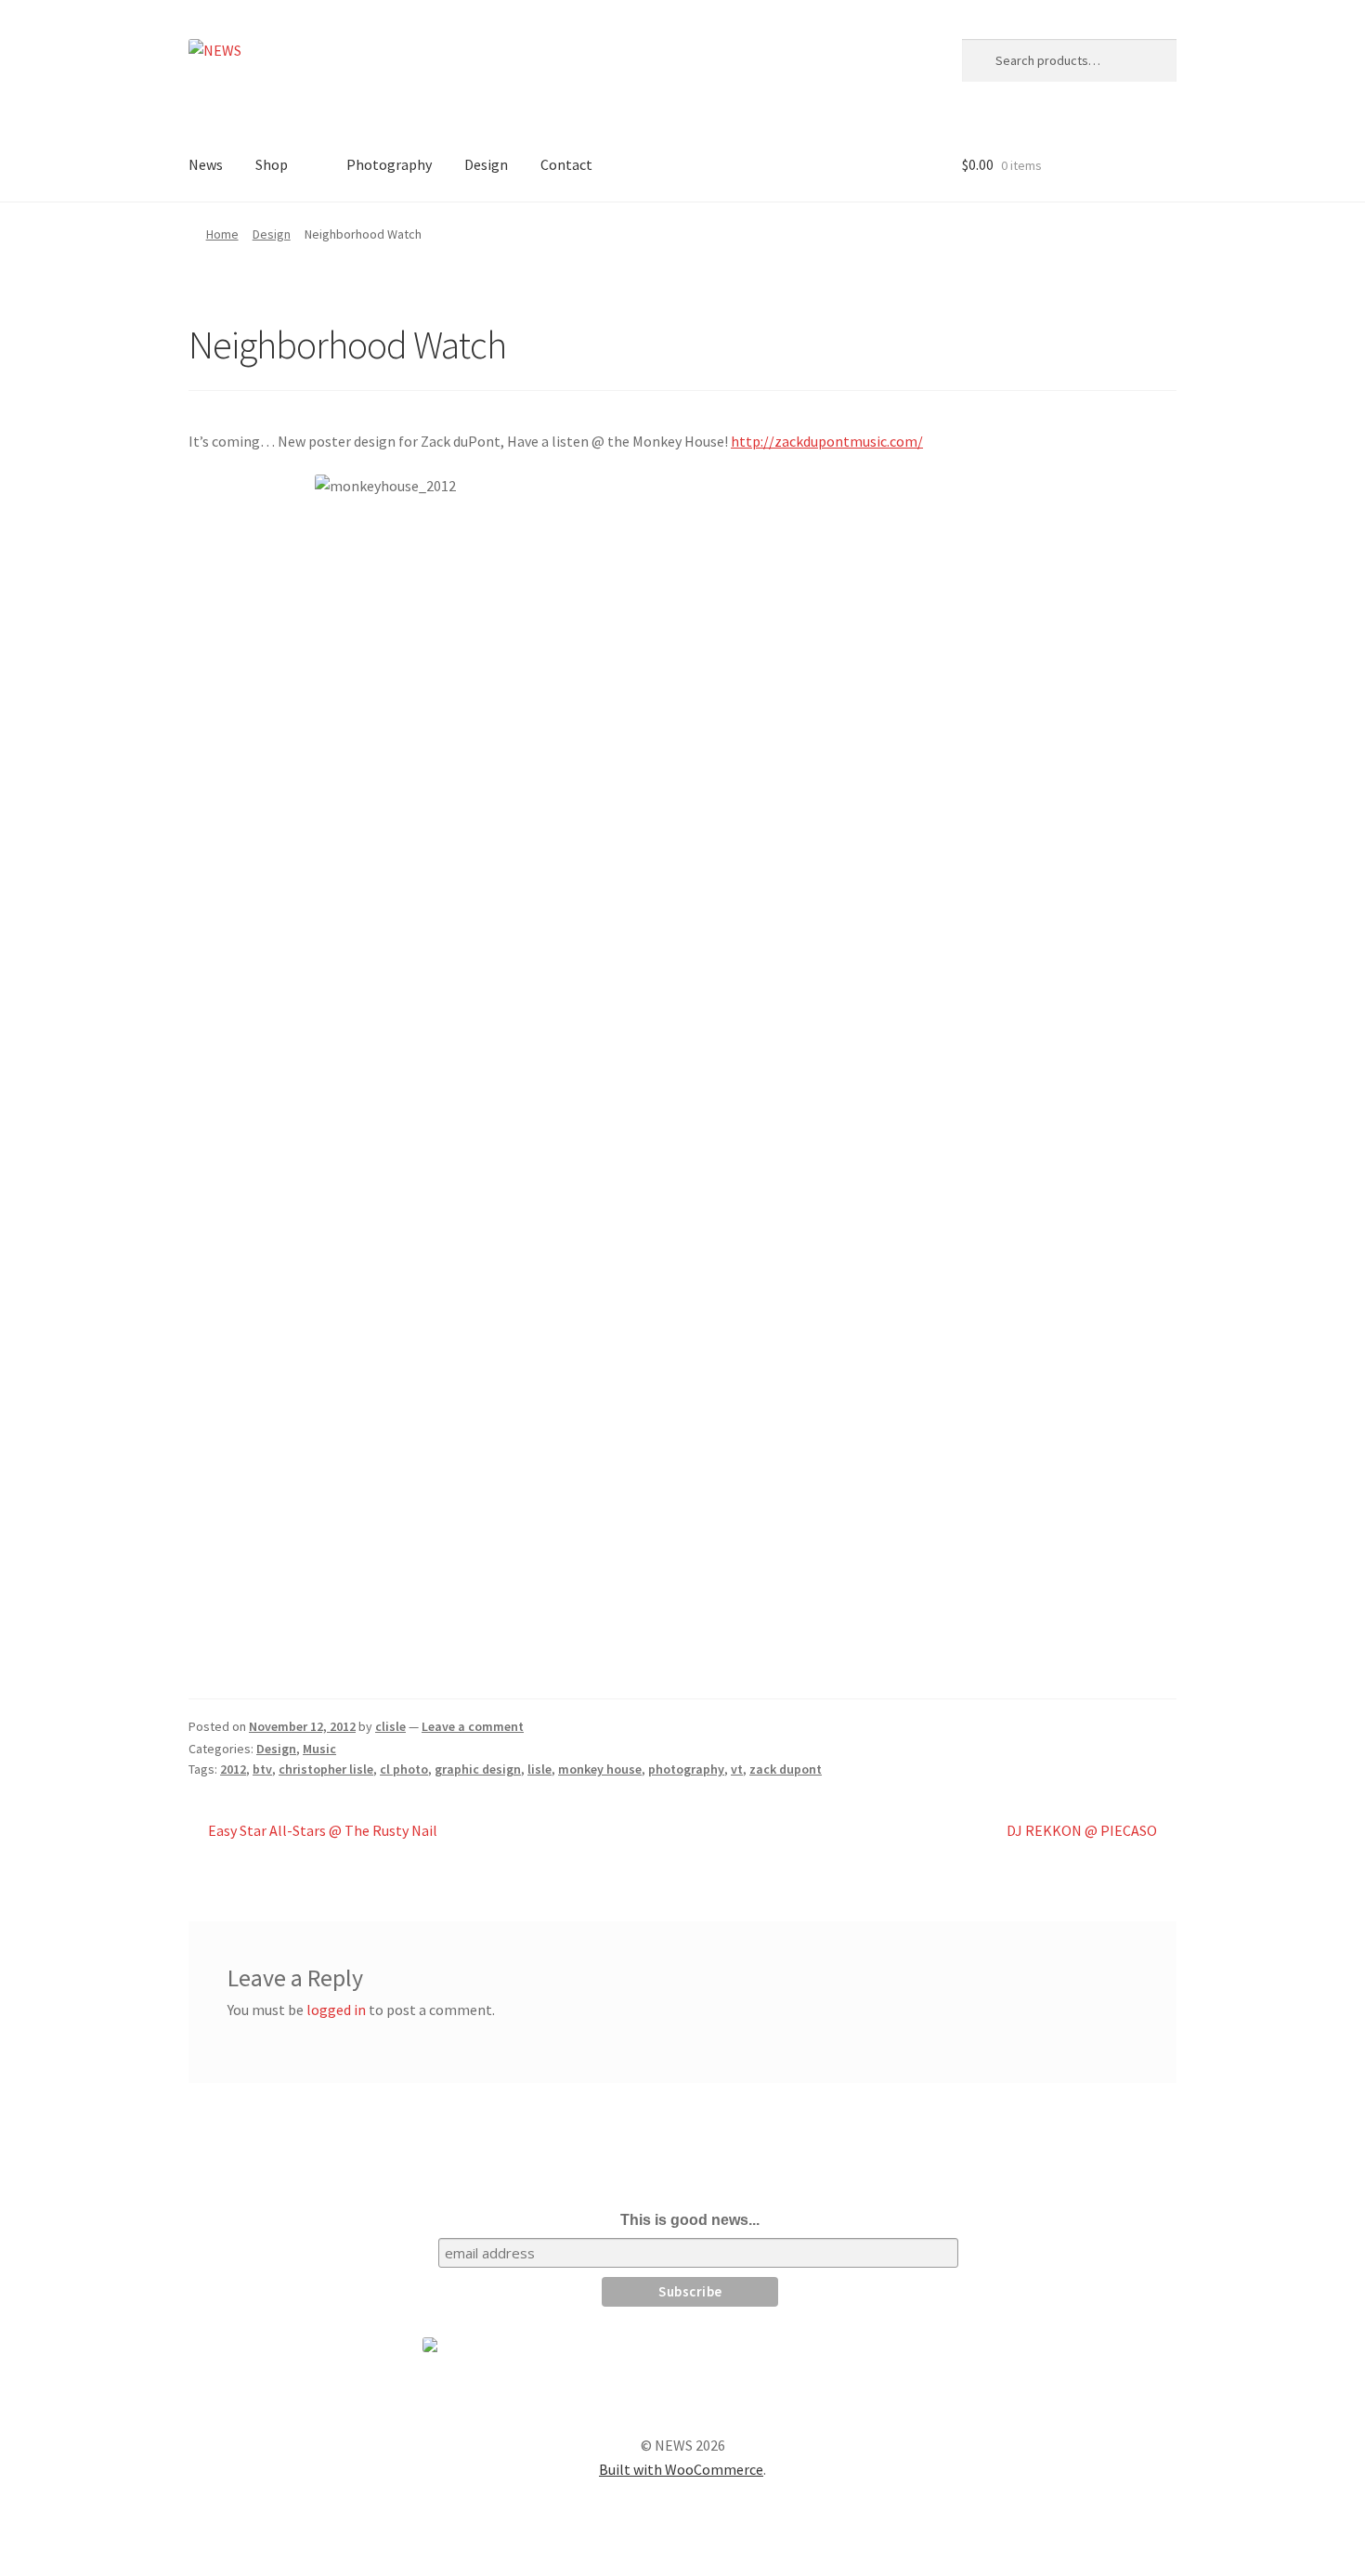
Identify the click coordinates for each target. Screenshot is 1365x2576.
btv (262, 1769)
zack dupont (786, 1769)
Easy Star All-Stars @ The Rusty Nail (322, 1832)
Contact (566, 164)
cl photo (404, 1769)
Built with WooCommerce (681, 2469)
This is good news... (690, 2220)
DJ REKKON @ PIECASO (1082, 1832)
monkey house (600, 1769)
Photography (389, 164)
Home (222, 234)
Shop (272, 164)
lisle (539, 1769)
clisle (390, 1726)
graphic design (478, 1769)
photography (686, 1769)
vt (737, 1769)
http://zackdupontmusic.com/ (827, 441)
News (206, 164)
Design (486, 164)
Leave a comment (473, 1726)
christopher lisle (326, 1769)
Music (319, 1749)
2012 (233, 1769)
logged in (336, 2010)
